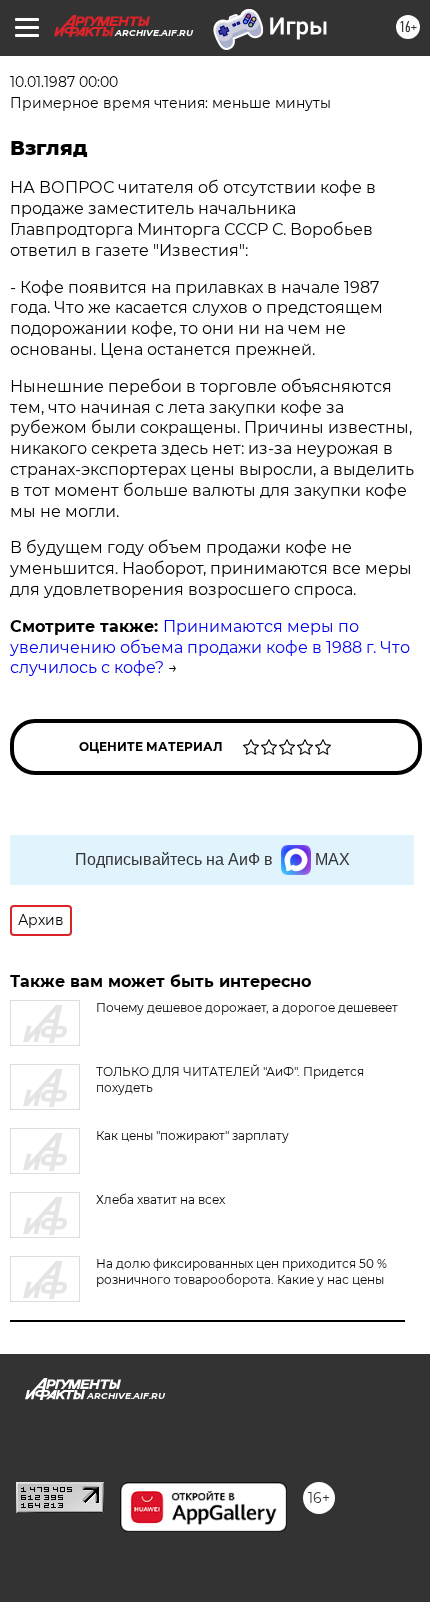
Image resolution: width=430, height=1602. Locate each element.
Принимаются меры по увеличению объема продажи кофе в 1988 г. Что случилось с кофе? (210, 647)
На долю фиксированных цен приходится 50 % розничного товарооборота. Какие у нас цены (241, 1271)
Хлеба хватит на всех (160, 1199)
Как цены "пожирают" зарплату (192, 1135)
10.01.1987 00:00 (64, 82)
